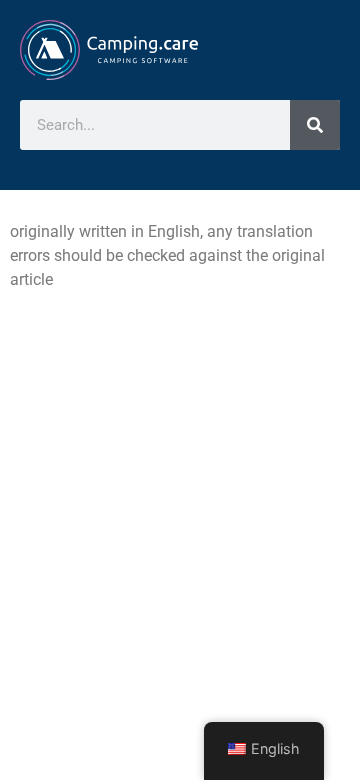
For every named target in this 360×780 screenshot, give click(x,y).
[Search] (315, 125)
